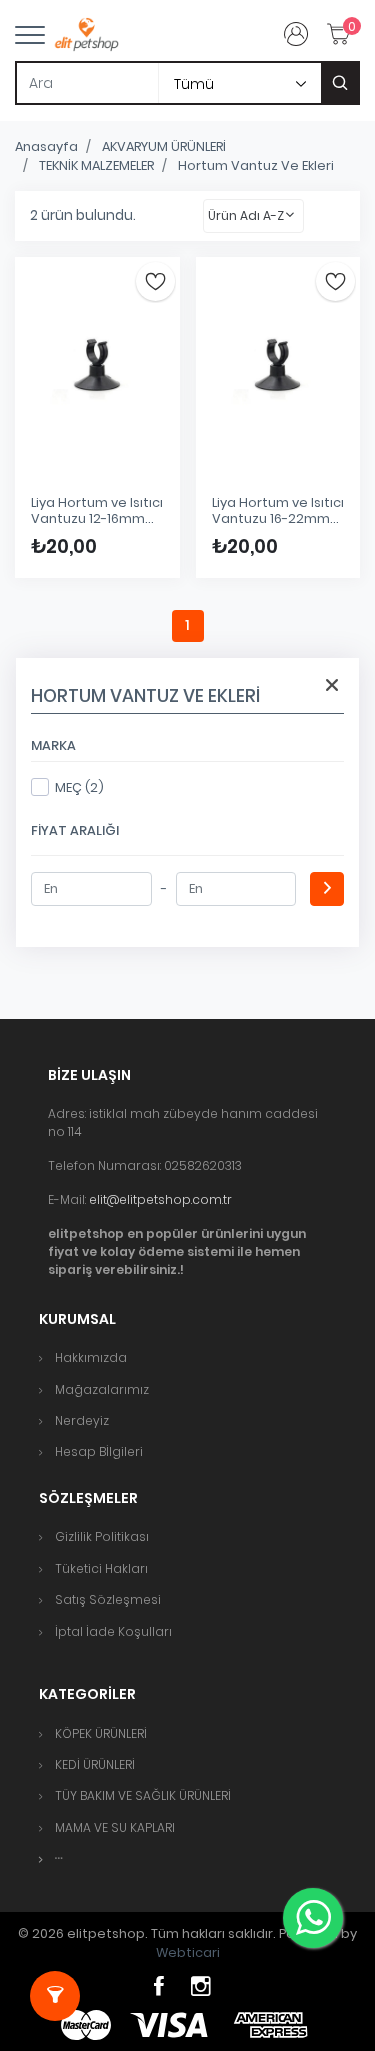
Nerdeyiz (82, 1420)
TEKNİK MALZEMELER (96, 165)
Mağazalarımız (102, 1389)
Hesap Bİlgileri (99, 1451)
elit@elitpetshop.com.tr (160, 1199)
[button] (59, 1858)
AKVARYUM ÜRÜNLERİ (164, 146)
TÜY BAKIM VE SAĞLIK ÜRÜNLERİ (143, 1795)
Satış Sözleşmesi (108, 1599)
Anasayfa (46, 146)
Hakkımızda (91, 1357)
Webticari (188, 1952)
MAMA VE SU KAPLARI (115, 1827)
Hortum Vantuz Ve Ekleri (256, 165)
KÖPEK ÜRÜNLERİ (101, 1733)
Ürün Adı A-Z (246, 215)
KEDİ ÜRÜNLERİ (95, 1764)
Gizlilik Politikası (102, 1536)
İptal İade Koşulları (113, 1631)
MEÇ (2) (79, 787)
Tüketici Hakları (101, 1568)
